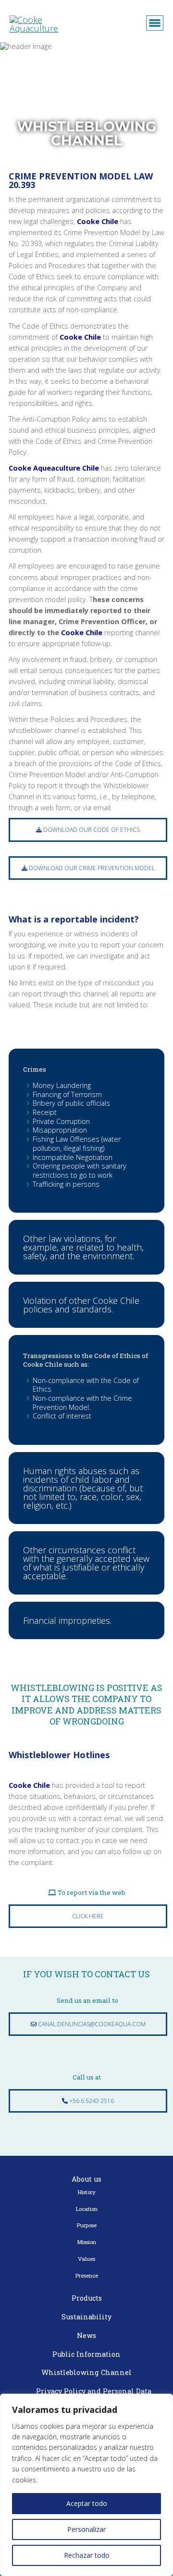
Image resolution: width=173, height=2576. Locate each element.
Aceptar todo (87, 2503)
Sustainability (86, 2317)
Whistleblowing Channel (86, 2372)
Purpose (86, 2225)
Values (86, 2259)
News (86, 2335)
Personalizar (86, 2529)
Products (87, 2298)
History (86, 2192)
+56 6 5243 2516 (91, 2101)
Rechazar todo (87, 2555)
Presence (86, 2275)
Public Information (86, 2354)
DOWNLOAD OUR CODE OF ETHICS (91, 830)
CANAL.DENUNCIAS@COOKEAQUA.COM (91, 2024)
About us (86, 2179)
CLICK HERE (88, 1916)
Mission (86, 2242)
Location (86, 2209)
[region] (86, 2485)
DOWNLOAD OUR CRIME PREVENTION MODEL (91, 868)
